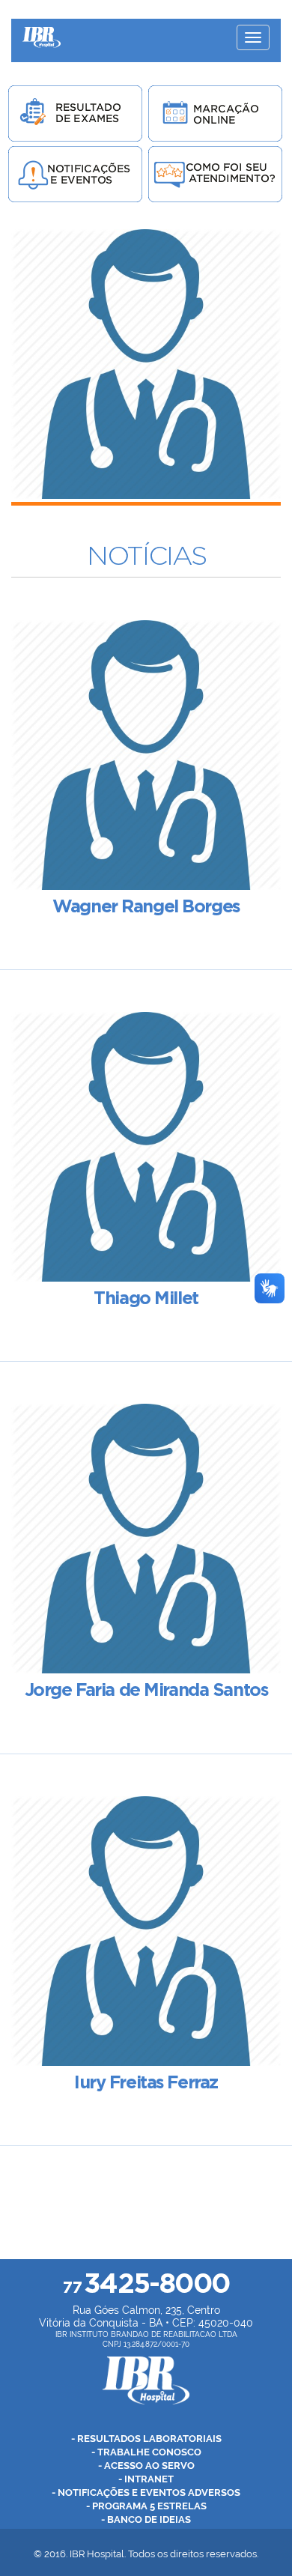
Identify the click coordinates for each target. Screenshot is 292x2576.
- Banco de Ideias (146, 2519)
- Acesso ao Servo (146, 2466)
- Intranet (146, 2479)
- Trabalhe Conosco (146, 2452)
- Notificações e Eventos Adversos (146, 2492)
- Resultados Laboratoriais (146, 2439)
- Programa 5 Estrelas (146, 2506)
